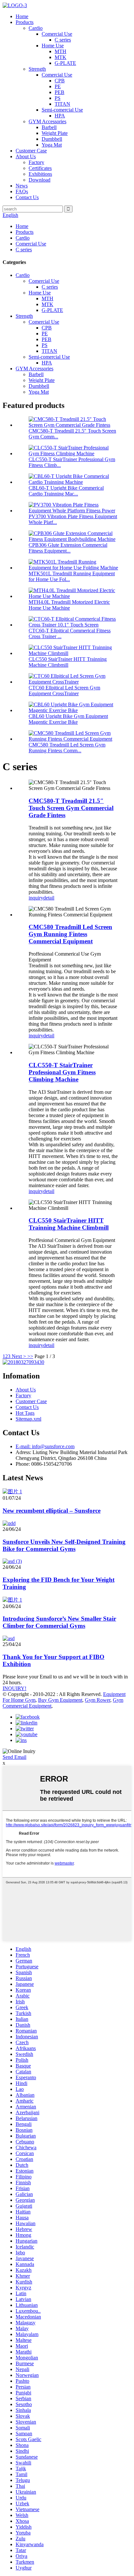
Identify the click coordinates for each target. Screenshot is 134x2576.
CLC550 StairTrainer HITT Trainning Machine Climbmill (68, 662)
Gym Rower (98, 1700)
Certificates (40, 168)
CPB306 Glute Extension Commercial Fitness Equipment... (68, 548)
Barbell (49, 127)
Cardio (36, 28)
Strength (37, 69)
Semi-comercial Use (62, 110)
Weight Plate (55, 133)
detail (49, 898)
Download (40, 180)
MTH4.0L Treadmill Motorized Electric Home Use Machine (69, 605)
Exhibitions (40, 174)
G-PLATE (65, 63)
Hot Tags (25, 1413)
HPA (60, 116)
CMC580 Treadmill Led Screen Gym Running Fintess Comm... (67, 748)
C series (63, 40)
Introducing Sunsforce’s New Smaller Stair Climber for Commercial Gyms (59, 1622)
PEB (60, 92)
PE (58, 86)
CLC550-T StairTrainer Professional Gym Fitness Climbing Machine (62, 1072)
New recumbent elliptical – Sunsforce (52, 1511)
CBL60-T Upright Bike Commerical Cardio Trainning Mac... (66, 491)
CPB (60, 81)
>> (30, 1356)
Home (22, 16)
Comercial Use (57, 34)
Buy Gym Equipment (60, 1700)
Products (25, 22)
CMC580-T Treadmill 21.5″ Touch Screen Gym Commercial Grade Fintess (71, 808)
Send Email (14, 1757)
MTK (60, 57)
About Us (26, 156)
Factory (36, 162)
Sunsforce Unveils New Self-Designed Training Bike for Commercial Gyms (64, 1545)
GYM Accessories (47, 121)
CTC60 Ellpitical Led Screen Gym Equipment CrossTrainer (64, 691)
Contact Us (27, 197)
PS (58, 98)
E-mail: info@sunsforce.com (45, 1446)
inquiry (36, 898)
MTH (60, 51)
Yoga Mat (52, 145)
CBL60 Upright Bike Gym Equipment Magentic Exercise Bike (68, 719)
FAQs (22, 191)
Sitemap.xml (28, 1419)
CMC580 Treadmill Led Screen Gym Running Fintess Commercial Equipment (70, 934)
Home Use (53, 46)
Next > (19, 1356)
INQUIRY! (14, 1688)
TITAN (62, 104)
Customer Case (31, 151)
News (22, 186)
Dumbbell (52, 139)
